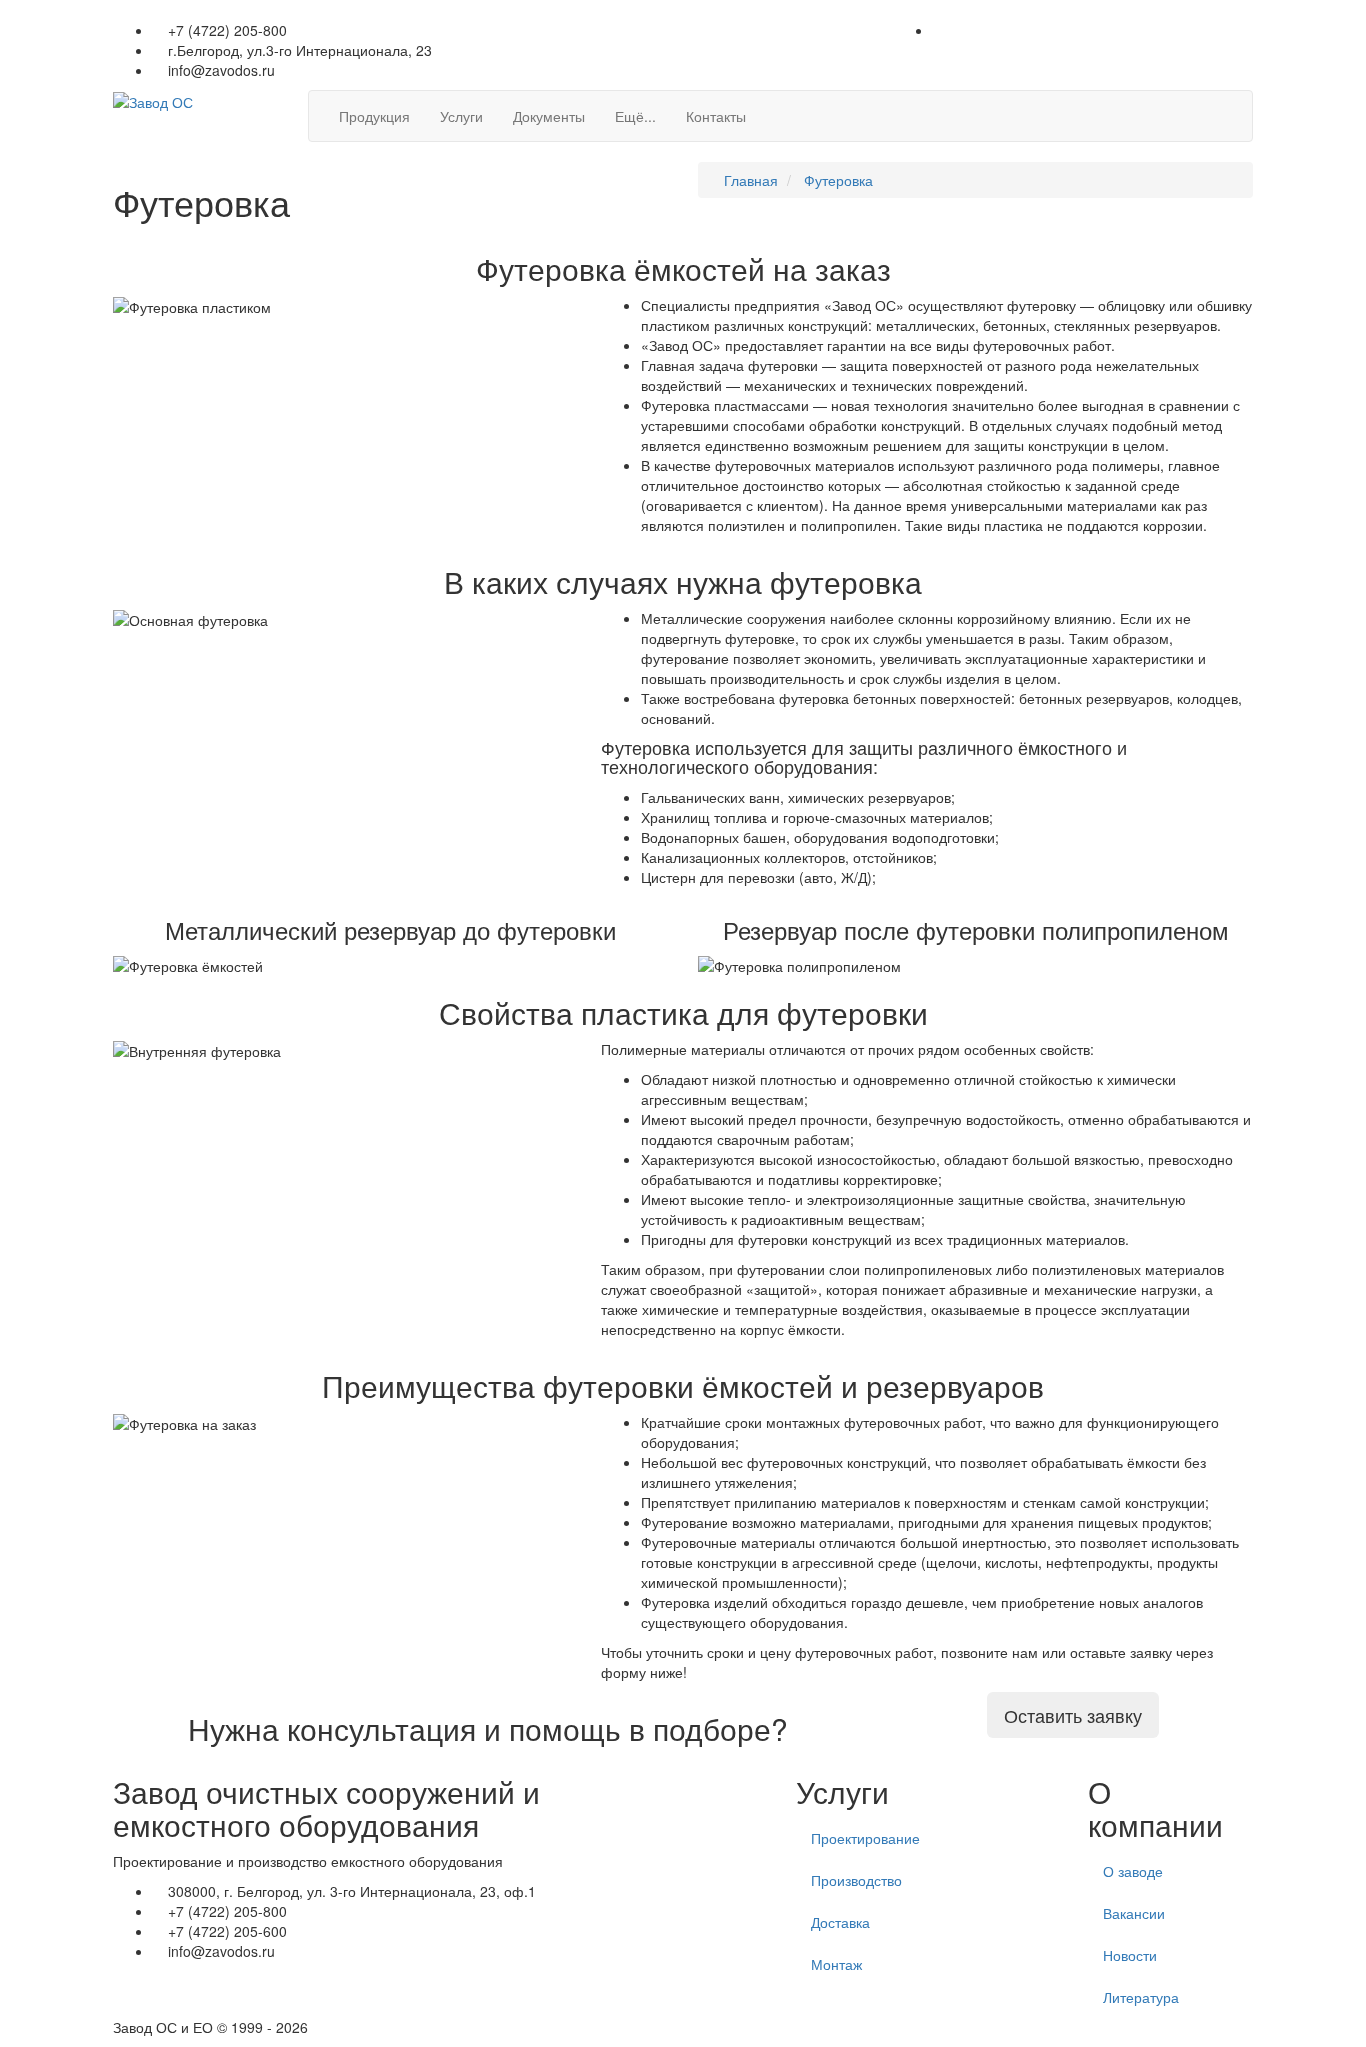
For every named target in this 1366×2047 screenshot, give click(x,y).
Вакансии (1134, 1913)
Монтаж (836, 1964)
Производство (856, 1880)
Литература (1141, 1997)
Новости (1130, 1955)
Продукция (374, 116)
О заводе (1133, 1871)
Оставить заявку (1073, 1715)
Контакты (716, 116)
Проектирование (865, 1838)
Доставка (840, 1922)
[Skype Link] (1247, 30)
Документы (549, 116)
